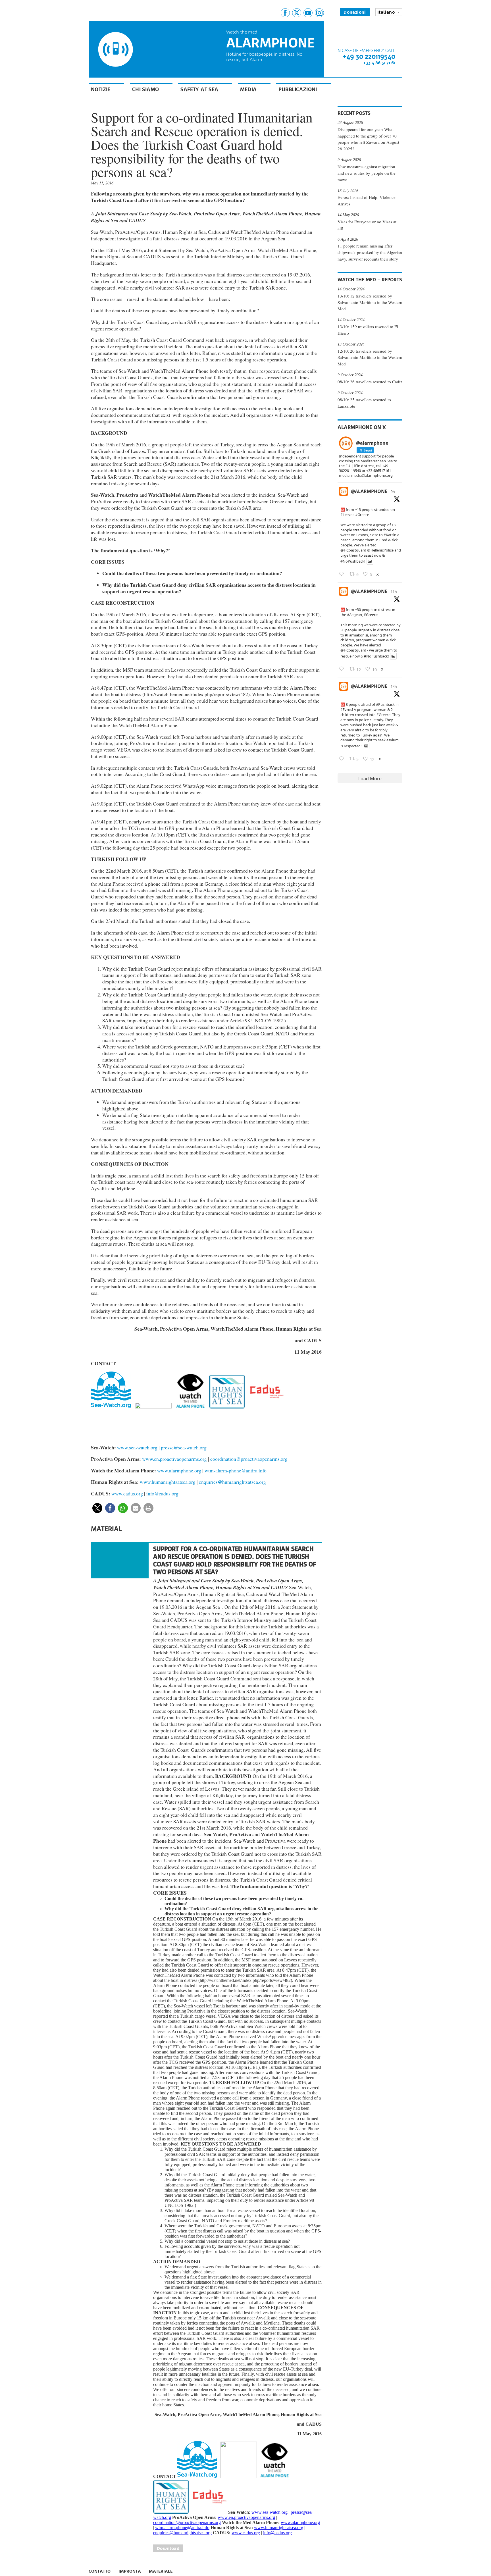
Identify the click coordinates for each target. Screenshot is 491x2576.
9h (393, 492)
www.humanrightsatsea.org (168, 1482)
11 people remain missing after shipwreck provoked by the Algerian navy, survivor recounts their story (370, 252)
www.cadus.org (127, 1493)
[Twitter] (297, 13)
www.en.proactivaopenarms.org (174, 1459)
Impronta (130, 2571)
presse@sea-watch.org (184, 1447)
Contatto (100, 2571)
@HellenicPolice (380, 550)
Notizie (101, 89)
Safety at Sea (199, 89)
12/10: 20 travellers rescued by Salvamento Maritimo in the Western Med (370, 357)
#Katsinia (391, 535)
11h (394, 592)
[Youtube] (308, 13)
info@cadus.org (162, 1493)
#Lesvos (347, 515)
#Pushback (385, 704)
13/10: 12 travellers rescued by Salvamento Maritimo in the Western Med (370, 302)
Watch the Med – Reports (370, 280)
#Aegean (354, 615)
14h (394, 687)
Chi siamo (146, 89)
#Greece (362, 515)
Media (248, 89)
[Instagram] (319, 13)
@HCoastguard (353, 550)
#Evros (346, 709)
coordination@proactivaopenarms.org (249, 1459)
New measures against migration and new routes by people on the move (367, 173)
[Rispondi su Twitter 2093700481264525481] (343, 574)
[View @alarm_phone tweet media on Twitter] (370, 561)
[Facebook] (285, 13)
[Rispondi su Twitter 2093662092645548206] (343, 669)
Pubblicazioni (298, 89)
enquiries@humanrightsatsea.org (232, 1482)
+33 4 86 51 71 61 (379, 63)
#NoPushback (352, 561)
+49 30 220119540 (369, 56)
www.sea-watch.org (137, 1447)
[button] (97, 1508)
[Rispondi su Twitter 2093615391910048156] (343, 759)
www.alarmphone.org (179, 1470)
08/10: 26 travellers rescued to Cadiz (370, 382)
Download (168, 2548)
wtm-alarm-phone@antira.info (236, 1470)
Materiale (161, 2571)
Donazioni (355, 12)
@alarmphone (369, 491)
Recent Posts (354, 113)
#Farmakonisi (356, 635)
